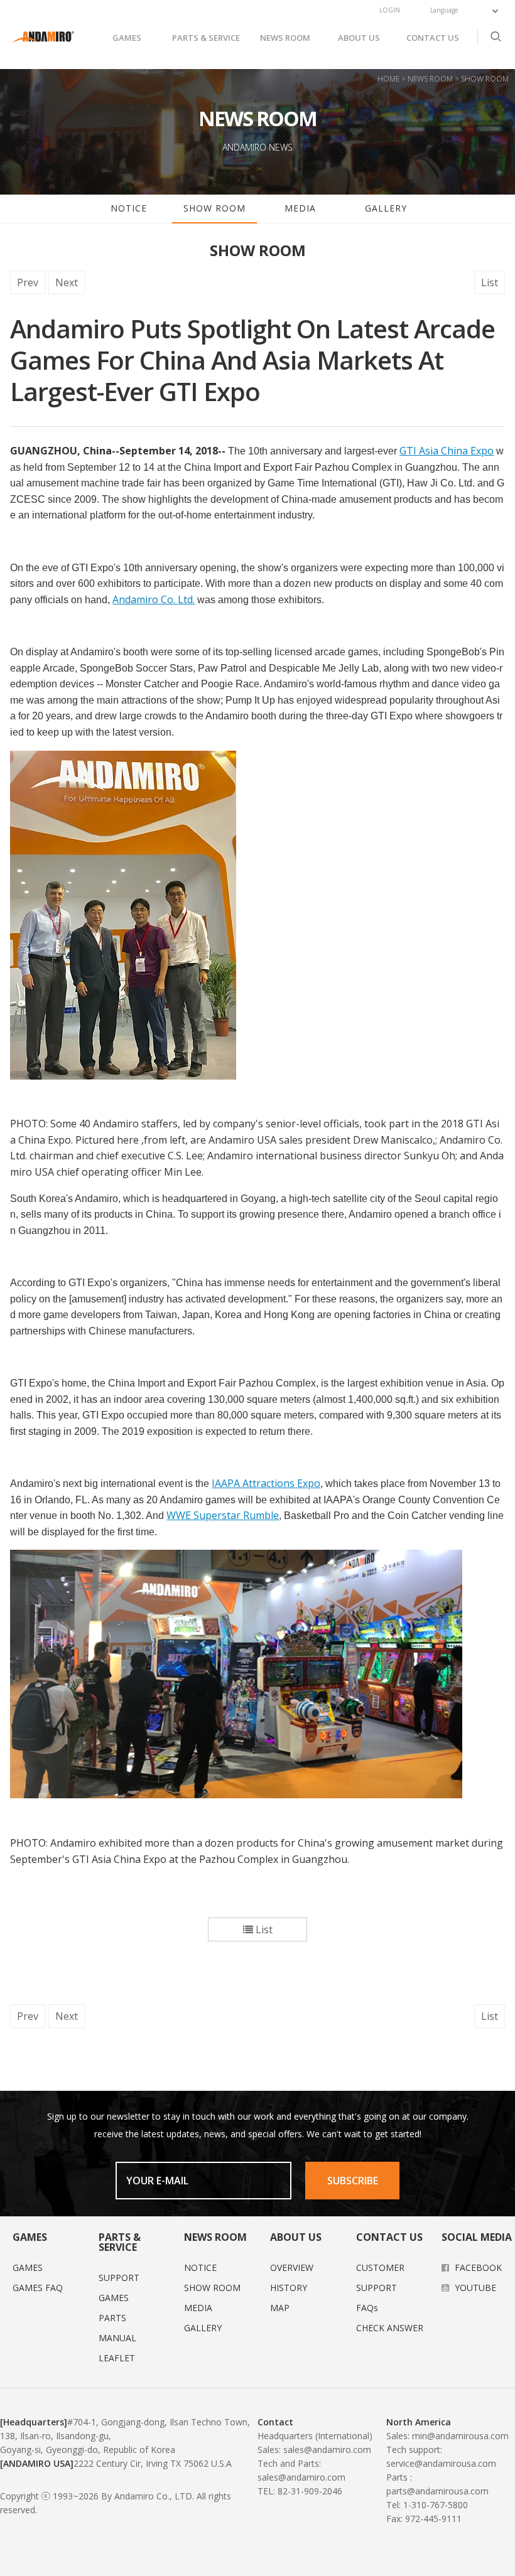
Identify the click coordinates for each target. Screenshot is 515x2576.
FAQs (367, 2308)
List (490, 282)
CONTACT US (433, 38)
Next (67, 282)
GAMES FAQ (38, 2288)
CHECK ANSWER (390, 2328)
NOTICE (129, 208)
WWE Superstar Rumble (223, 1515)
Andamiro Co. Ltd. (154, 599)
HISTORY (289, 2288)
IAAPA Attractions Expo (266, 1483)
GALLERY (386, 208)
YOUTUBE (474, 2288)
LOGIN (390, 10)
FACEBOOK (477, 2267)
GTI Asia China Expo (447, 451)
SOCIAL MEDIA (477, 2237)
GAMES (127, 38)
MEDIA (300, 208)
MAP (280, 2308)
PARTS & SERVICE (206, 38)
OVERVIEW (292, 2267)
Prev (28, 282)
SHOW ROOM (214, 208)
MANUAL (117, 2338)
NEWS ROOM (285, 38)
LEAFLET (117, 2358)
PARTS (112, 2318)
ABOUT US (359, 38)
